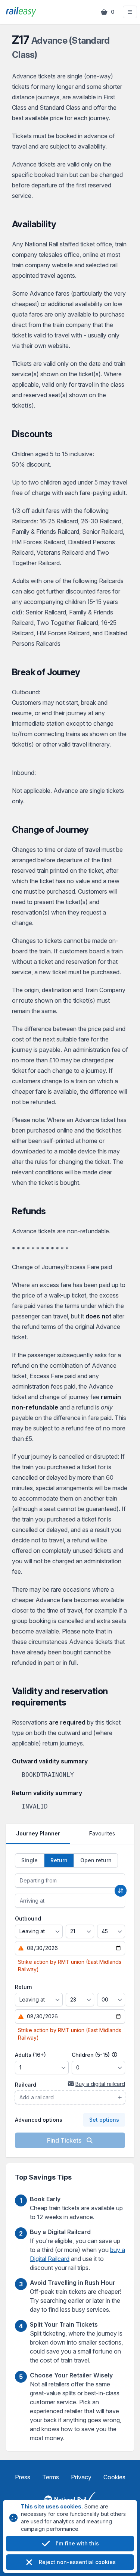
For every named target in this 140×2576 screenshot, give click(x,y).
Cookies (114, 2477)
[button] (130, 12)
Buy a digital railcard (100, 2084)
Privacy (81, 2477)
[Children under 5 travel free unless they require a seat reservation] (115, 2055)
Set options (104, 2120)
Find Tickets (65, 2140)
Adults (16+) (30, 2055)
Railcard (26, 2085)
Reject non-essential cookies (77, 2562)
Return (24, 1987)
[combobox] (70, 1881)
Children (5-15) (91, 2055)
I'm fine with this (77, 2543)
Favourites (102, 1833)
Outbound (28, 1918)
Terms (51, 2477)
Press (23, 2477)
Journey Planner (38, 1833)
